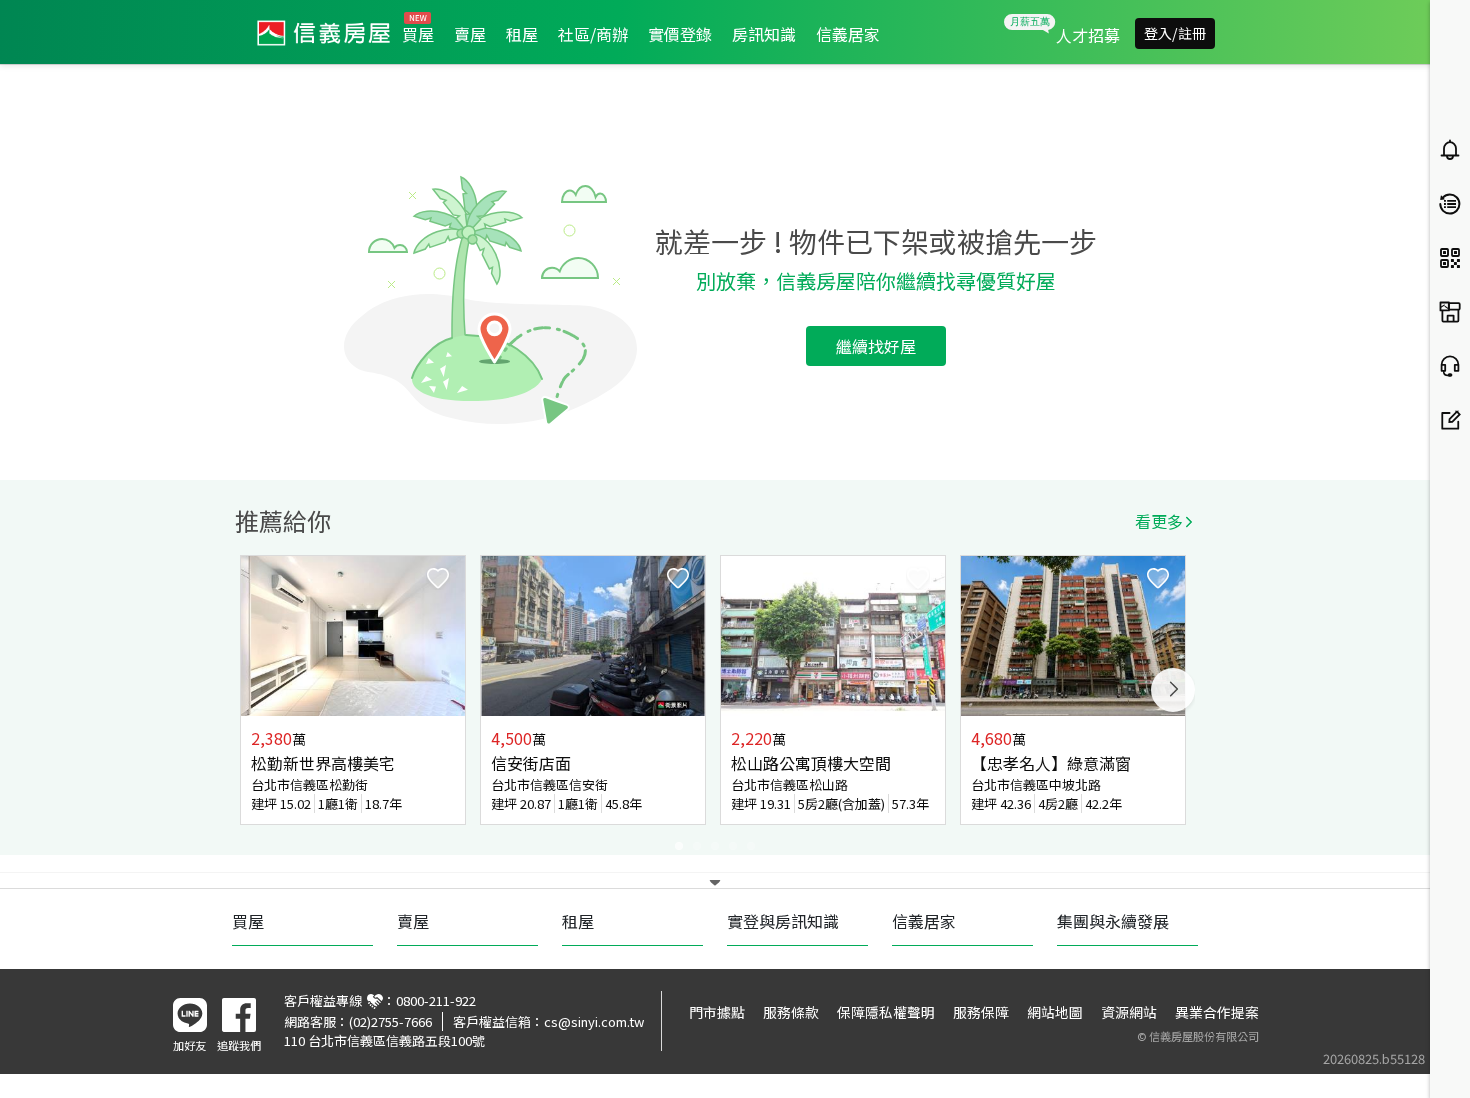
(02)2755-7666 (390, 1021)
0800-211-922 (436, 1000)
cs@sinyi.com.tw (594, 1021)
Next (1173, 690)
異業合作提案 (1217, 1012)
